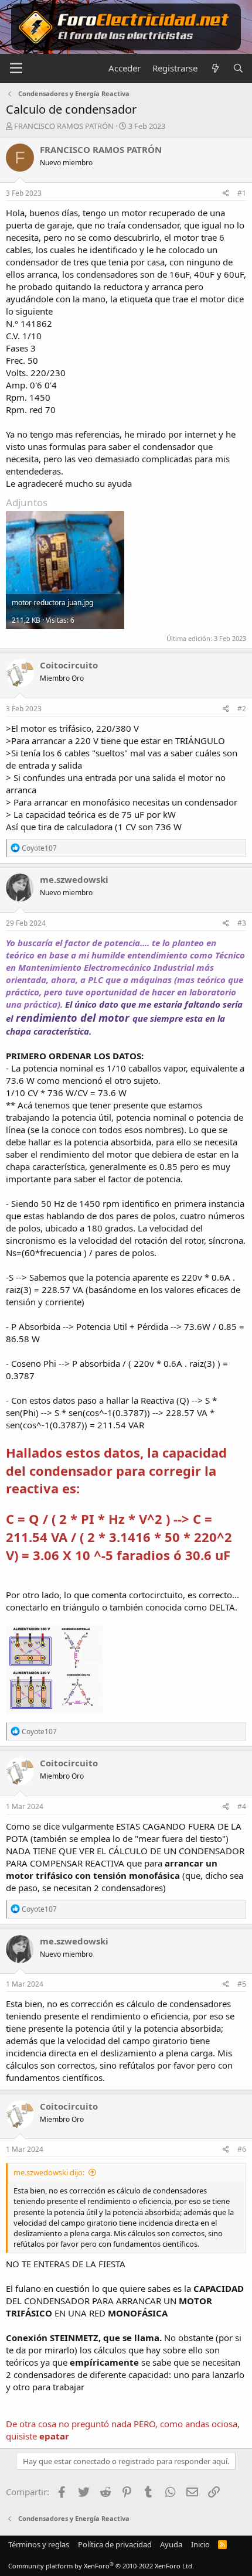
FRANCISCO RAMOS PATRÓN (64, 126)
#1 (242, 193)
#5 (242, 1984)
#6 (242, 2149)
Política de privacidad (115, 2544)
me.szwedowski (74, 879)
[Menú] (16, 69)
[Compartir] (226, 194)
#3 (242, 923)
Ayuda (171, 2544)
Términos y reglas (39, 2544)
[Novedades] (215, 68)
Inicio (200, 2544)
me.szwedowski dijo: (49, 2172)
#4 (242, 1806)
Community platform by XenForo (101, 2566)
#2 (242, 709)
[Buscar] (238, 68)
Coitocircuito (69, 665)
